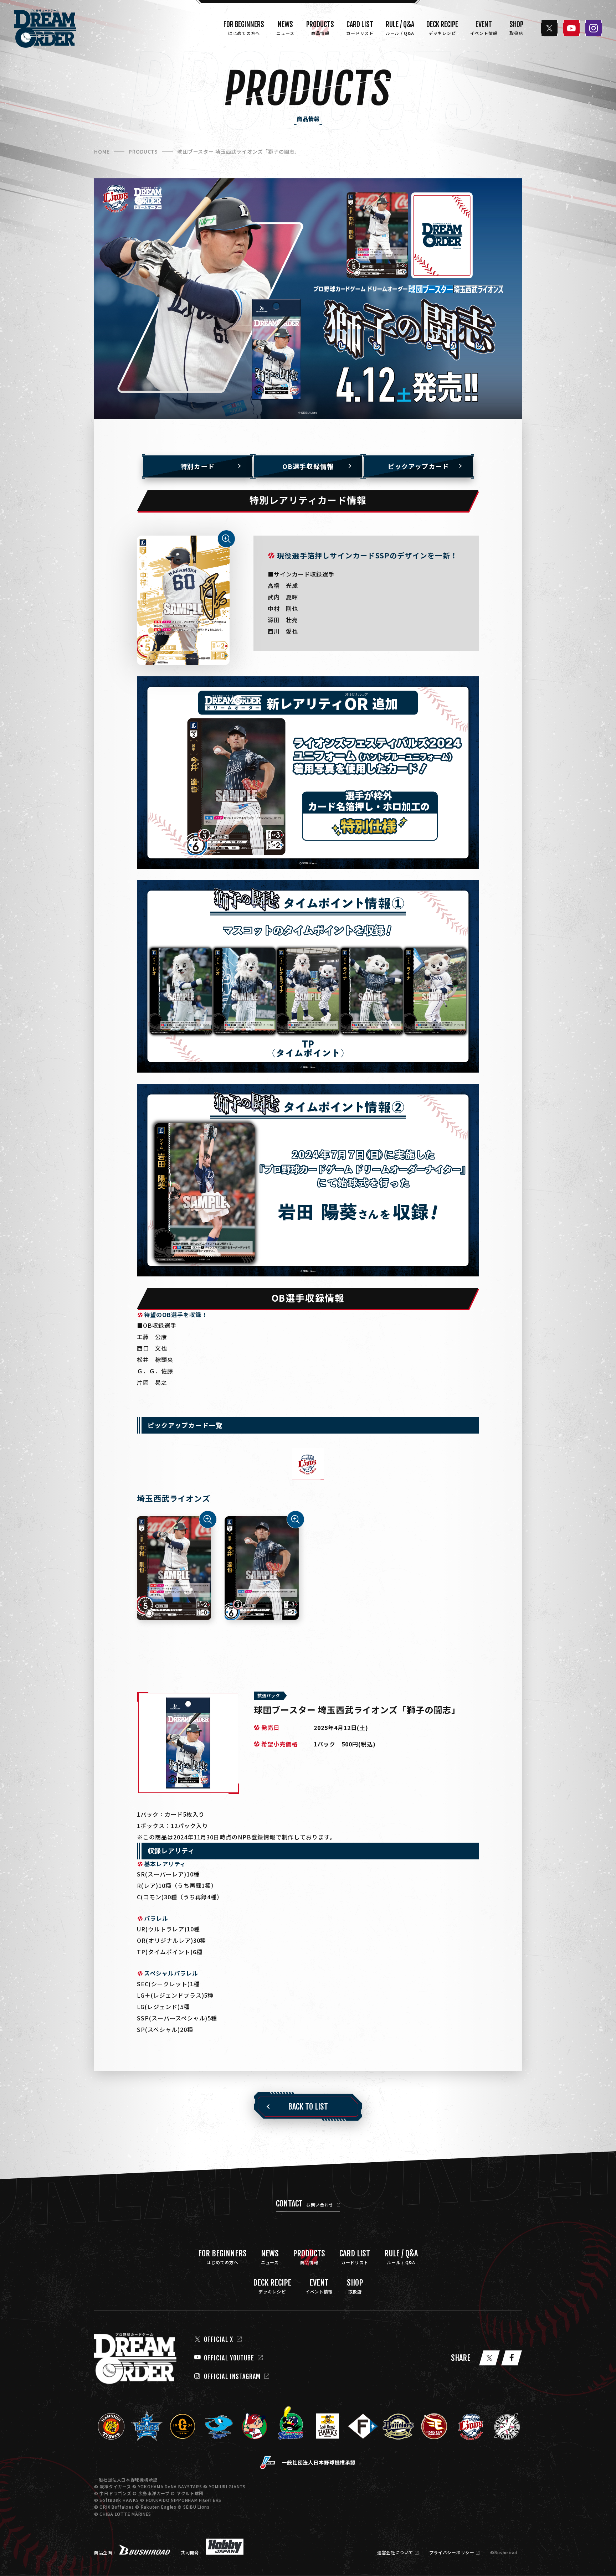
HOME (102, 151)
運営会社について (395, 2552)
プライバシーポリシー (452, 2552)
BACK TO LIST (308, 2107)
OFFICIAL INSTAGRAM (232, 2376)
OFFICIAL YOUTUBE (229, 2358)
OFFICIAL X (219, 2339)
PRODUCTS (143, 151)
